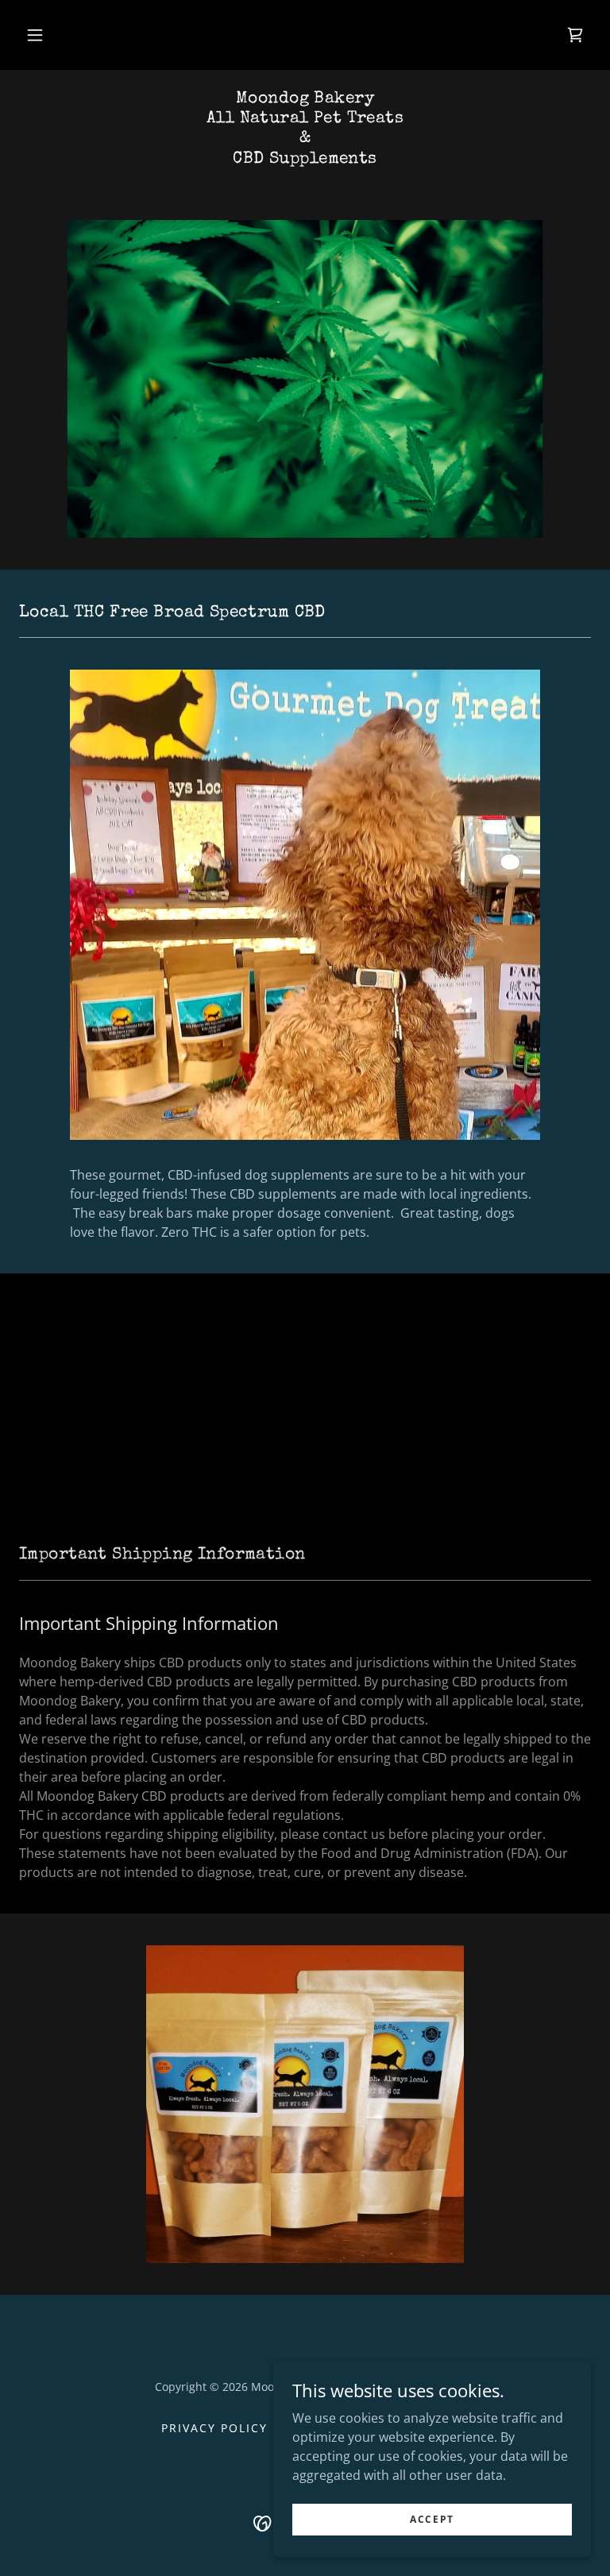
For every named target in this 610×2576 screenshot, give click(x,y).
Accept (432, 2519)
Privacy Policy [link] (214, 2428)
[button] (35, 35)
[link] (575, 35)
